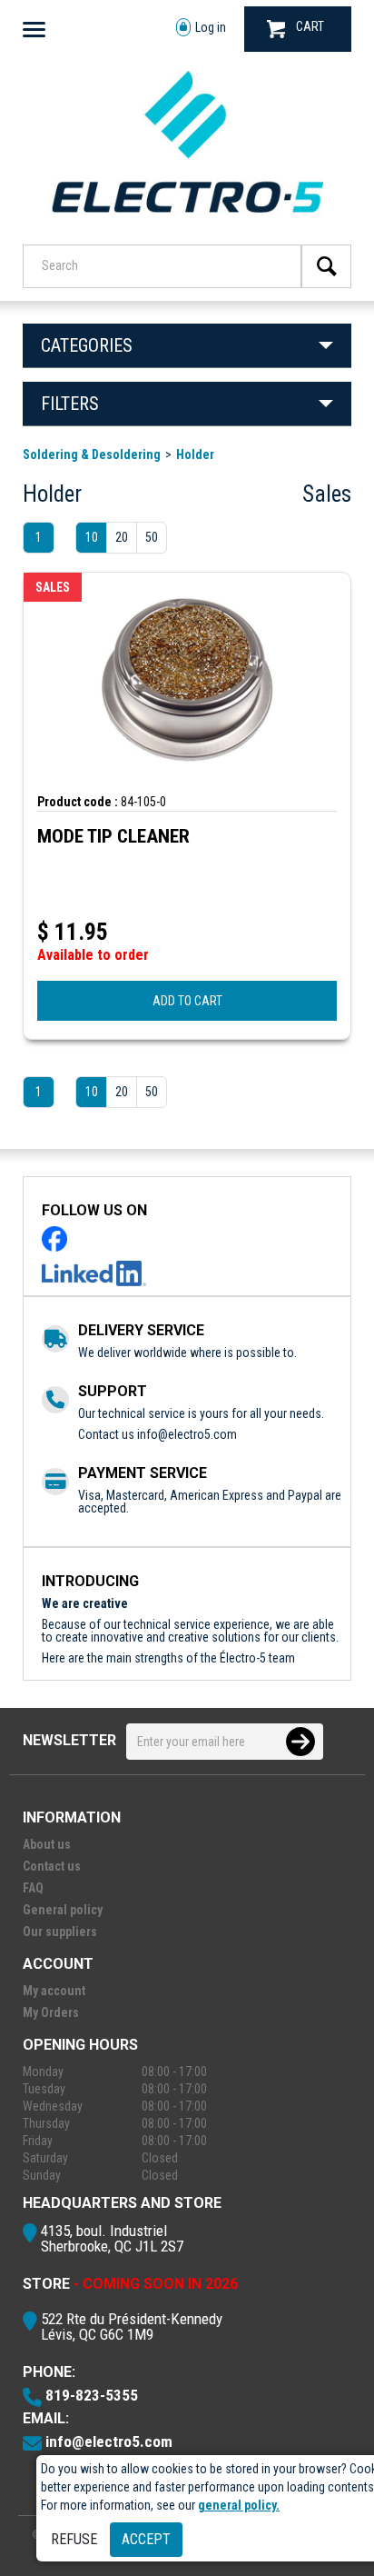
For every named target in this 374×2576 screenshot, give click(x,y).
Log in (211, 27)
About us (47, 1844)
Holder (195, 454)
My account (54, 1991)
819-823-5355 (92, 2395)
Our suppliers (60, 1932)
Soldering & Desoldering (92, 454)
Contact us (52, 1866)
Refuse (74, 2539)
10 (92, 537)
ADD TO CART (187, 1001)
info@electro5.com (187, 1434)
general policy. (239, 2505)
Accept (146, 2539)
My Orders (51, 2012)
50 (152, 537)
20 (122, 537)
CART (310, 26)
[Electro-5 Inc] (187, 220)
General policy (63, 1910)
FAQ (33, 1888)
